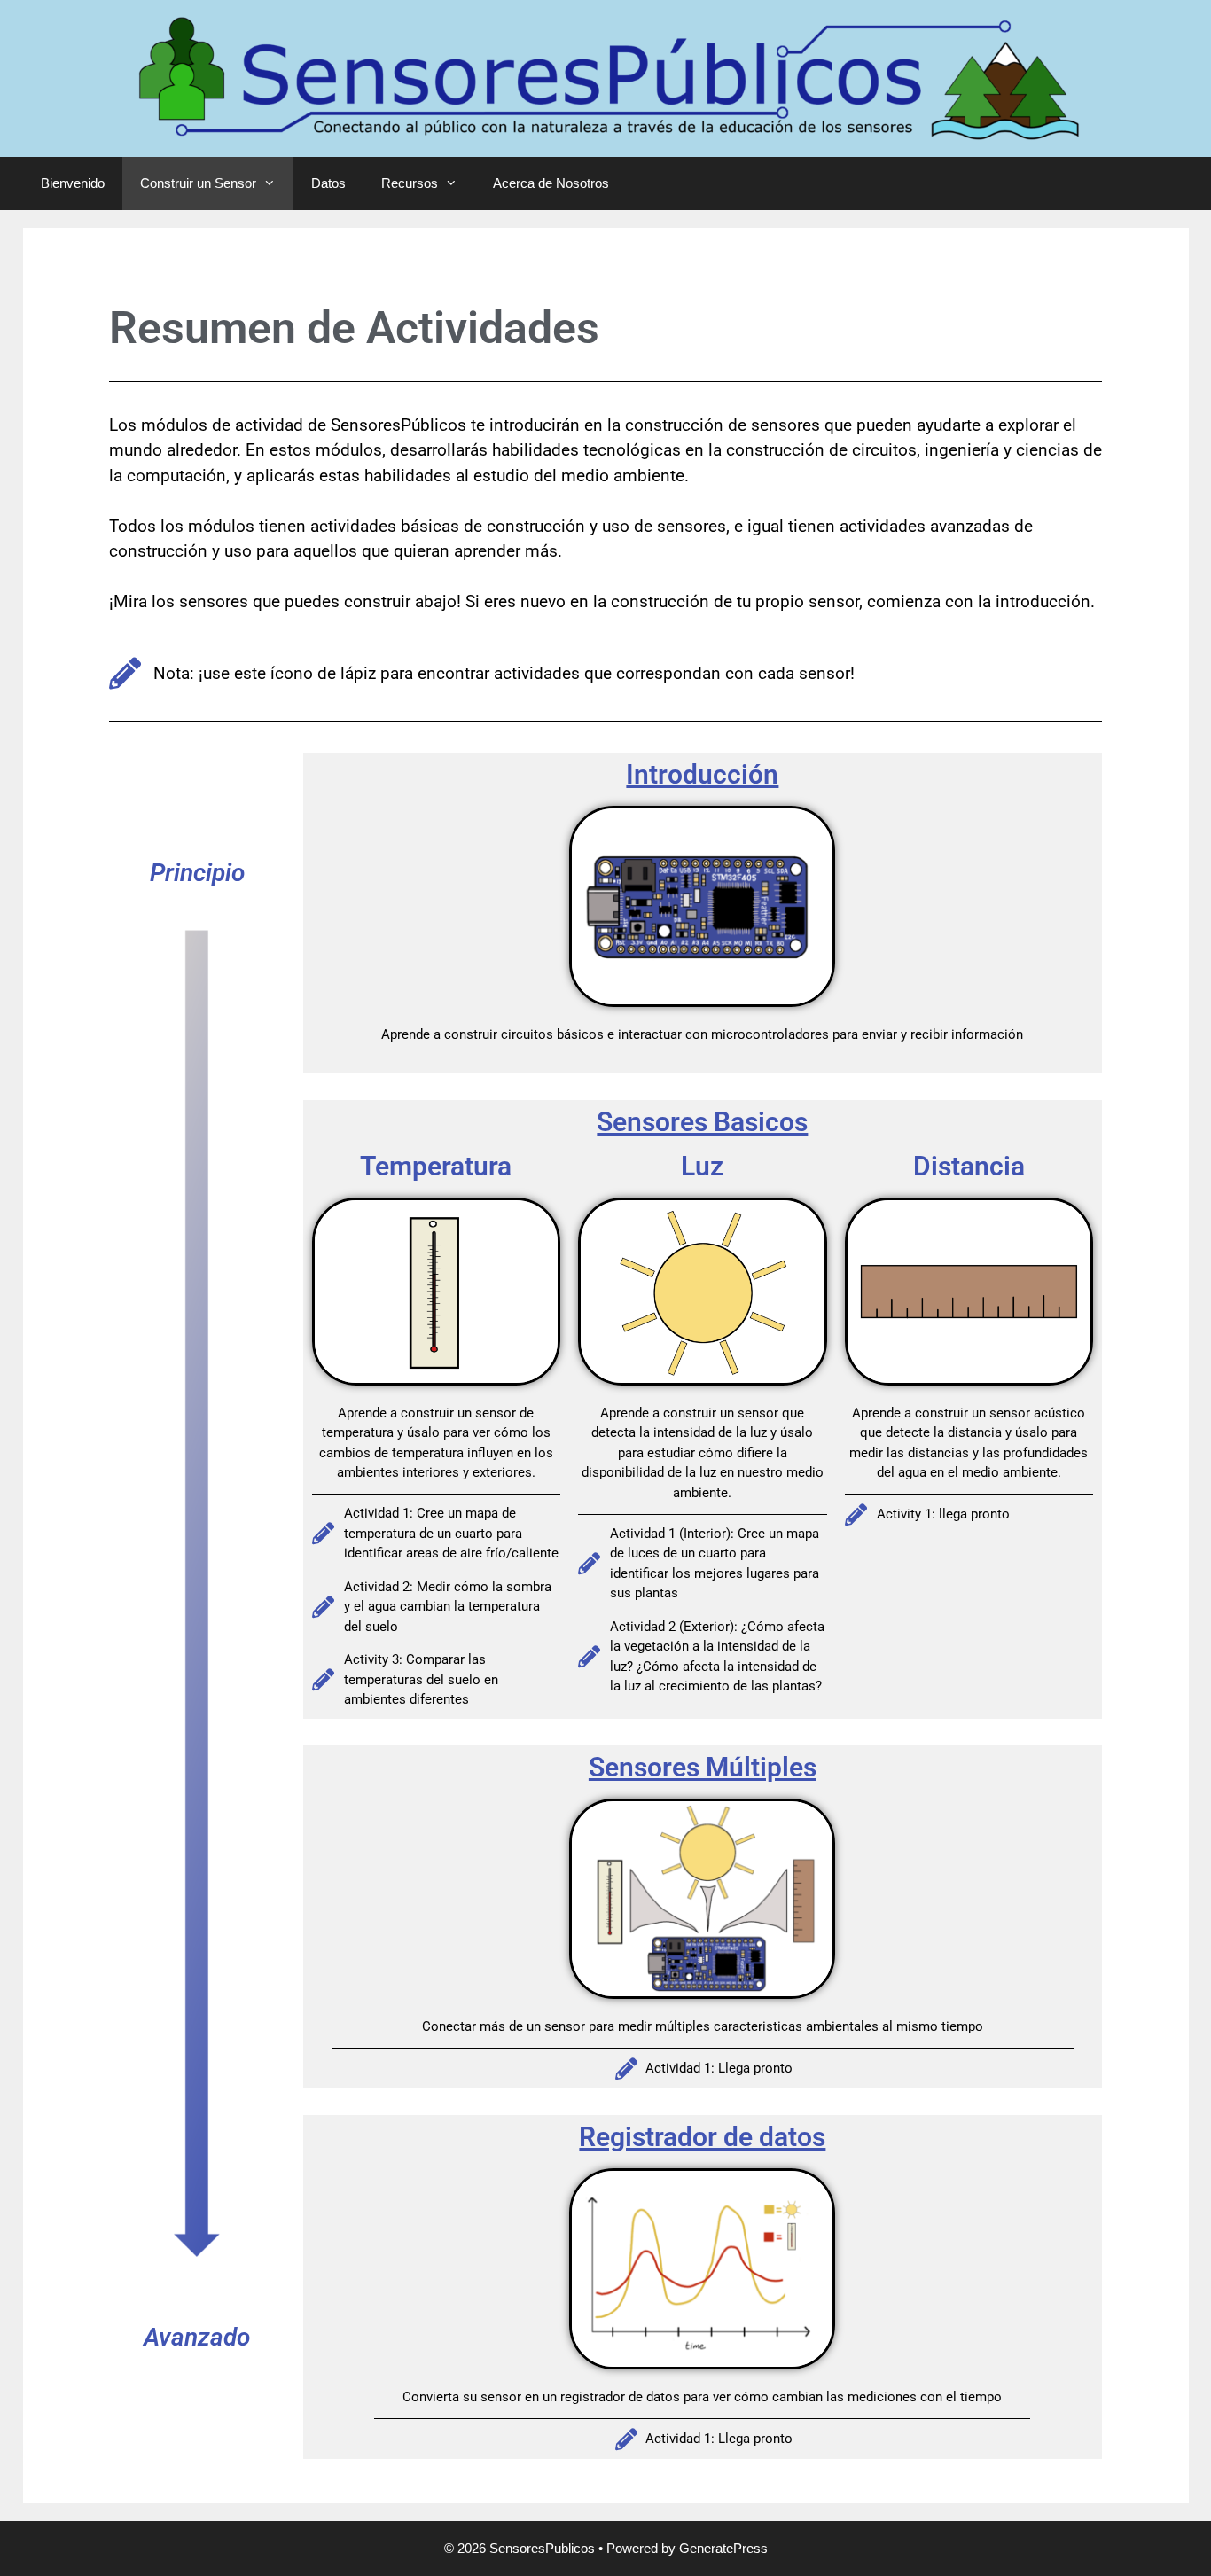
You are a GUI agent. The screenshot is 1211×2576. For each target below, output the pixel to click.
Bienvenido (73, 183)
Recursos (410, 183)
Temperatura (436, 1166)
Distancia (969, 1166)
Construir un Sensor (198, 183)
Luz (702, 1166)
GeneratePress (723, 2548)
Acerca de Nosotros (551, 183)
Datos (328, 183)
